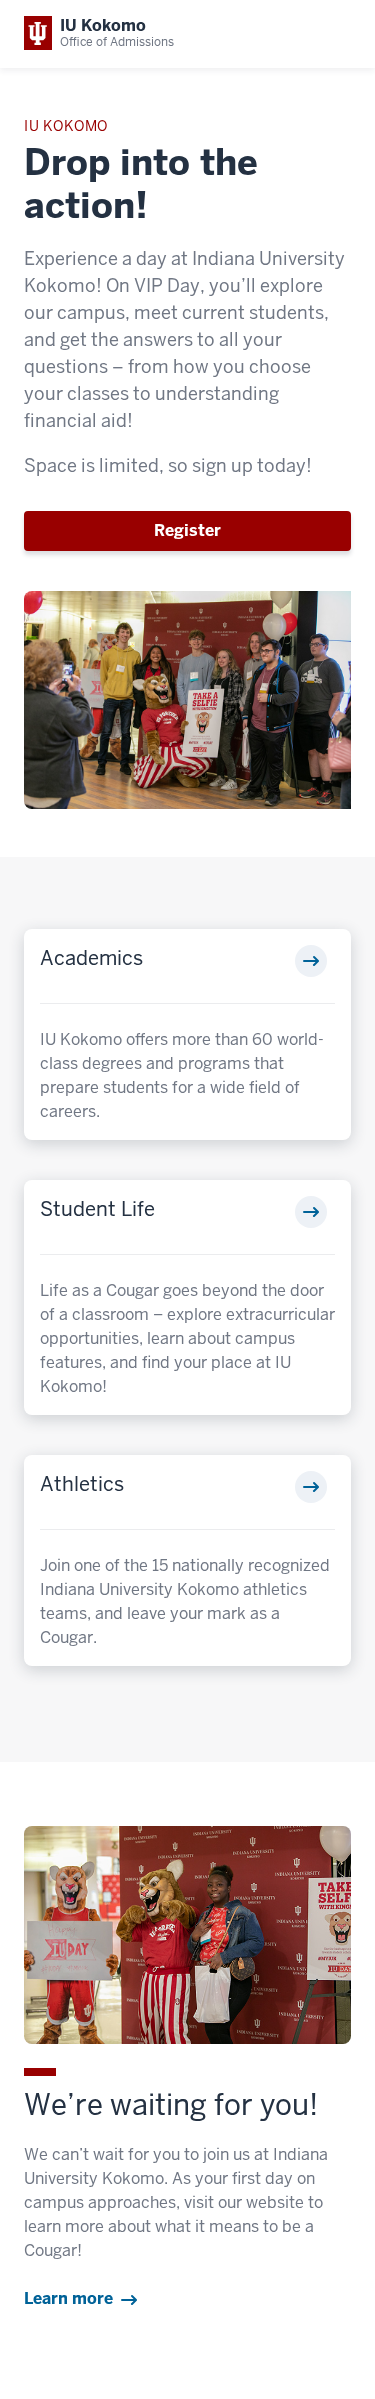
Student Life (97, 1209)
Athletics (82, 1484)
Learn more (68, 2298)
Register (187, 530)
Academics (91, 958)
